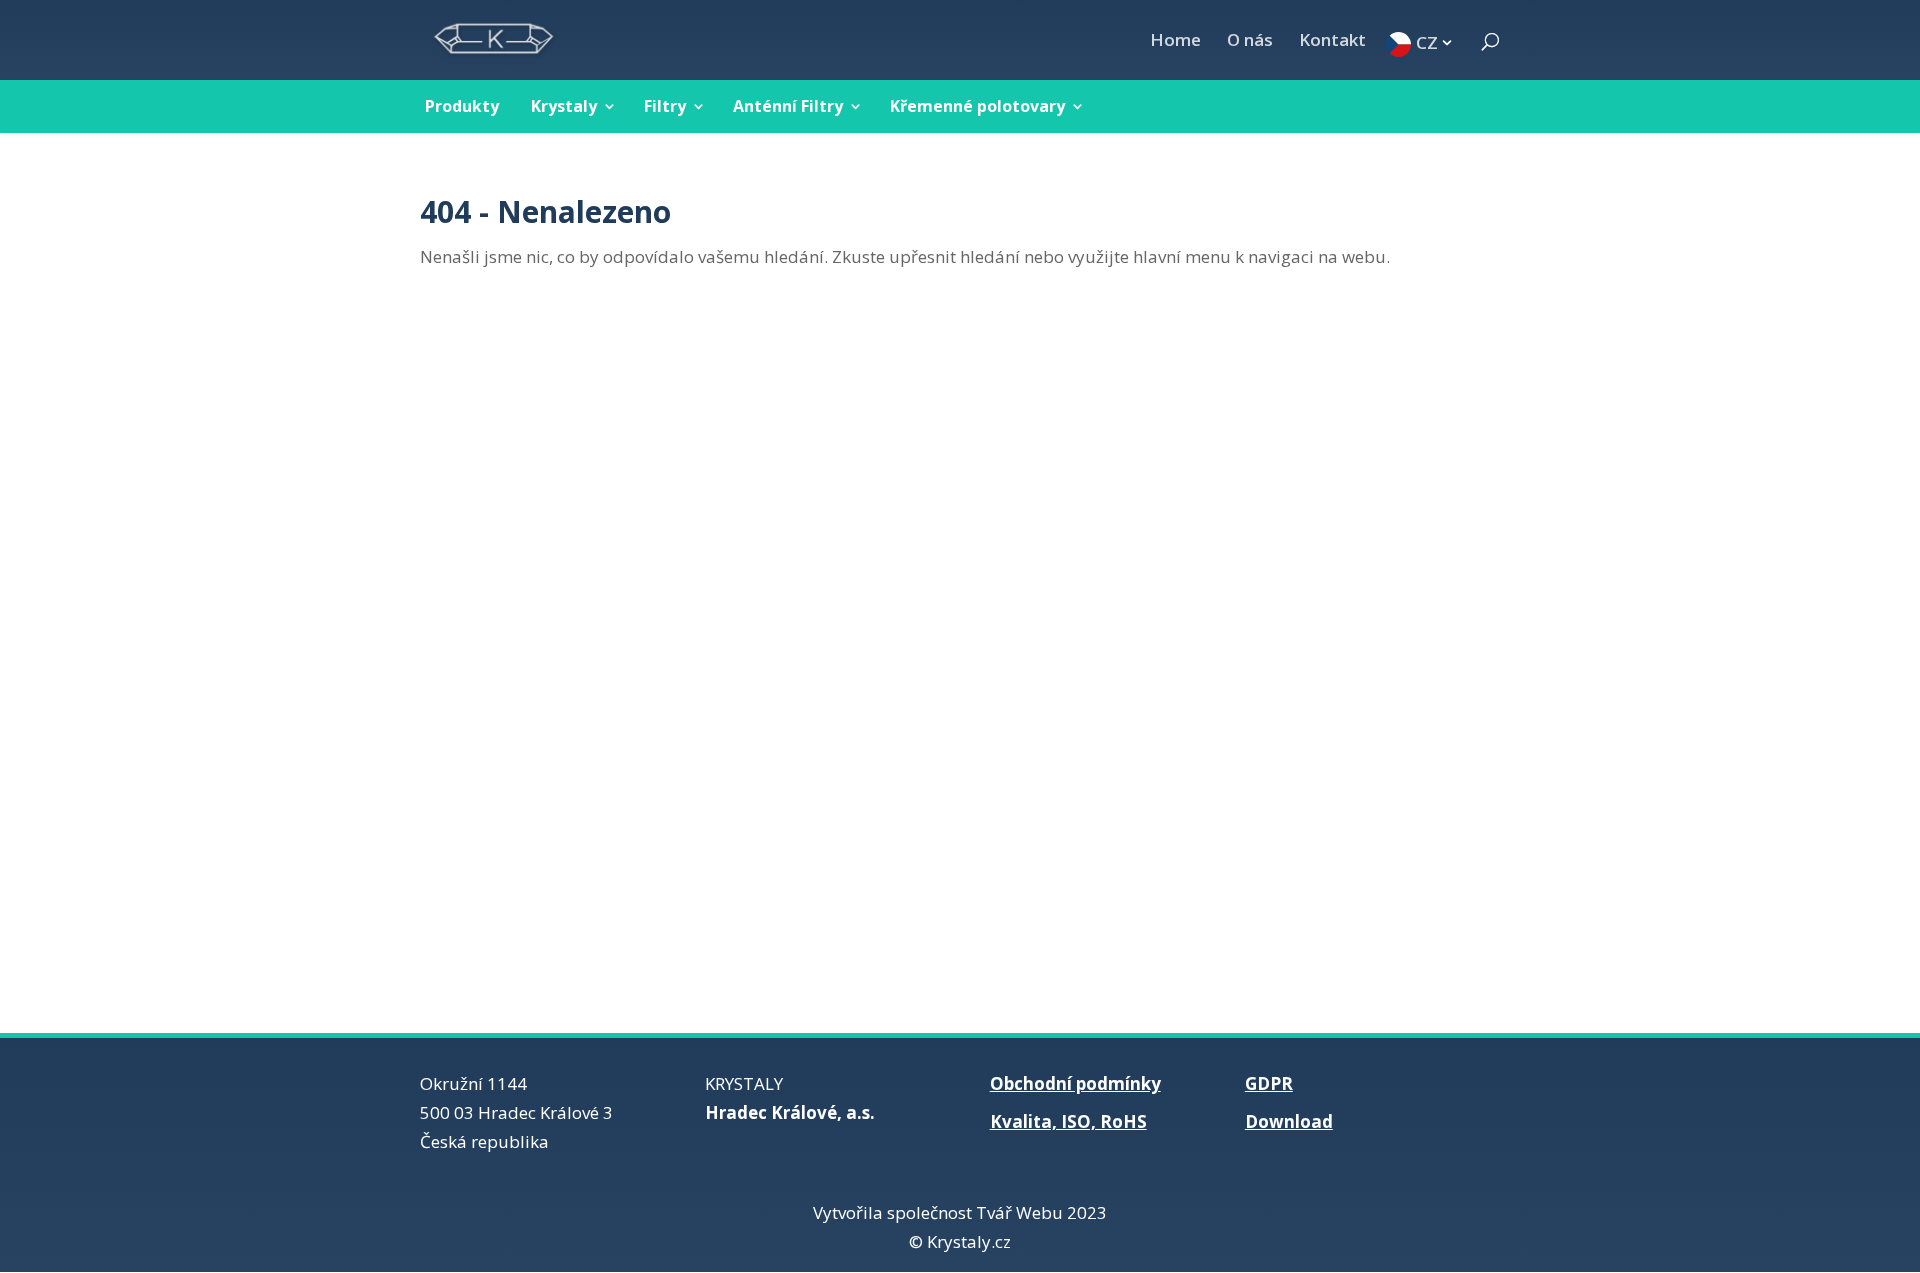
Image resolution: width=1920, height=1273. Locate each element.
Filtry (665, 106)
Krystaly (564, 106)
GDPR (1269, 1083)
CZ (1427, 41)
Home (1175, 42)
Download (1289, 1121)
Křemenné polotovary (977, 106)
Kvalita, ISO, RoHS (1068, 1121)
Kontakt (1332, 42)
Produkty (462, 106)
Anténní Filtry (788, 106)
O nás (1250, 42)
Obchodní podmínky (1075, 1083)
